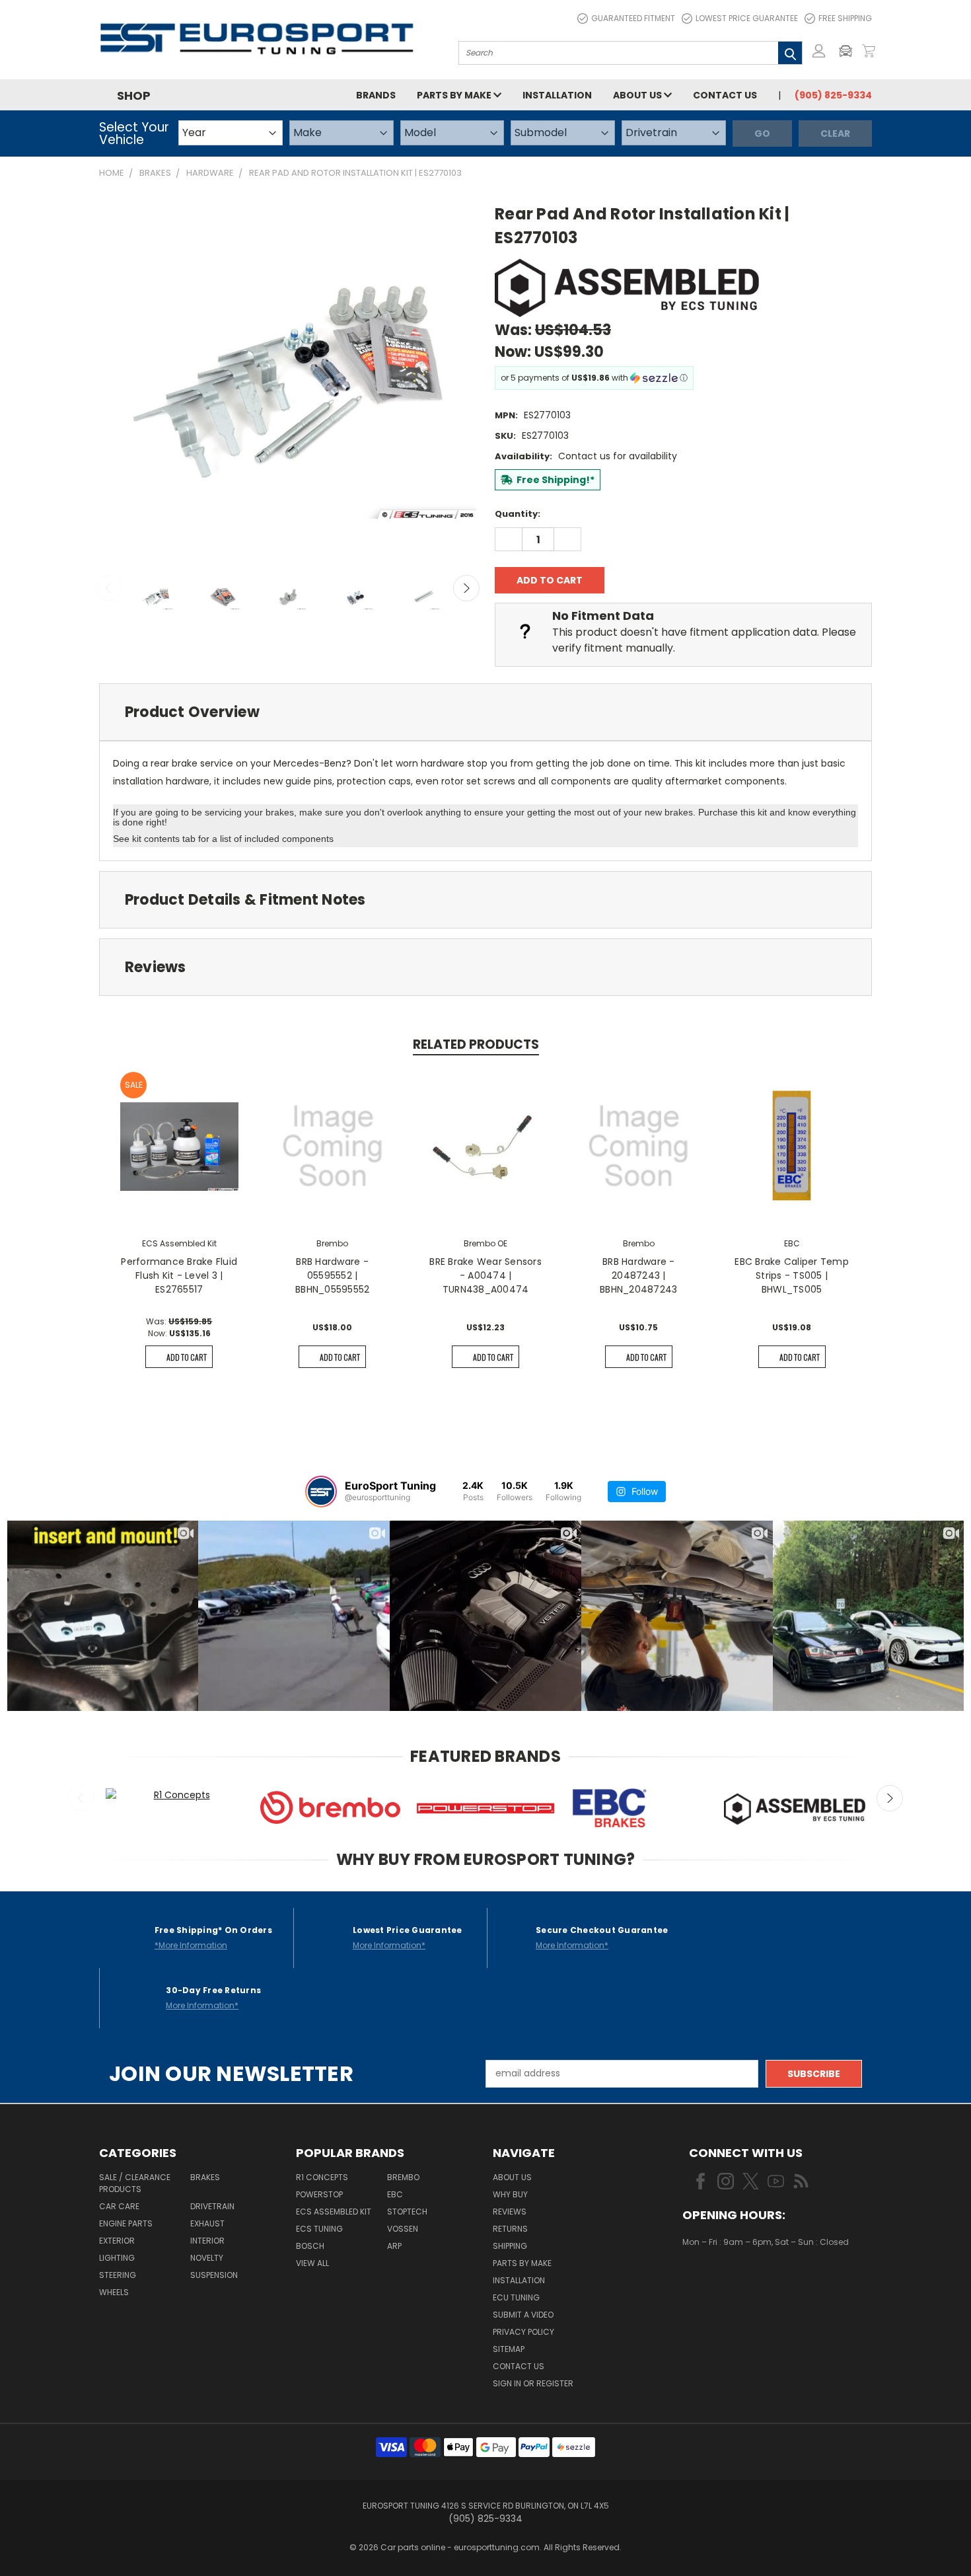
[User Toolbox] (819, 51)
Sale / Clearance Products (135, 2183)
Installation (557, 95)
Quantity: (518, 514)
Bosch (310, 2246)
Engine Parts (126, 2223)
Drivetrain (212, 2206)
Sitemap (509, 2349)
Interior (207, 2241)
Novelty (207, 2258)
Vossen (403, 2229)
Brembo (403, 2177)
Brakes (205, 2177)
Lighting (117, 2258)
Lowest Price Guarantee (747, 18)
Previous (109, 588)
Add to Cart (187, 1357)
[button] (849, 51)
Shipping (510, 2246)
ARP (394, 2246)
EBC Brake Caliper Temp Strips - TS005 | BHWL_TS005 (792, 1275)
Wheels (114, 2292)
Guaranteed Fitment (633, 18)
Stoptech (407, 2212)
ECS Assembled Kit (334, 2212)
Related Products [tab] (476, 1044)
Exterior (117, 2241)
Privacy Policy (523, 2332)
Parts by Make (455, 95)
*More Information (191, 1945)
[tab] (485, 712)
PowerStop (319, 2194)
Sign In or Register (533, 2383)
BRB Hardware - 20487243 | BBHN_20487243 (638, 1275)
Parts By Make (522, 2263)
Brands (376, 95)
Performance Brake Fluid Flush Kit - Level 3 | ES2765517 (179, 1275)
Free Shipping (845, 18)
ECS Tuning (319, 2229)
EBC (395, 2194)
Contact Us (725, 95)
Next (466, 588)
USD (727, 2281)
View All (312, 2263)
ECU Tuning (516, 2297)
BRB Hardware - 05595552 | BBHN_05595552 (332, 1275)
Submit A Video (523, 2315)
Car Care (119, 2206)
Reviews (510, 2212)
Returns (510, 2229)
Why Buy (510, 2194)
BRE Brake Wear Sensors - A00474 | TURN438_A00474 (485, 1275)
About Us (638, 95)
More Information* (389, 1945)
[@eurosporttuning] (321, 1492)
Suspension (214, 2275)
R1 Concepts (322, 2177)
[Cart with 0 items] (869, 51)
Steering (118, 2275)
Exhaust (207, 2223)
